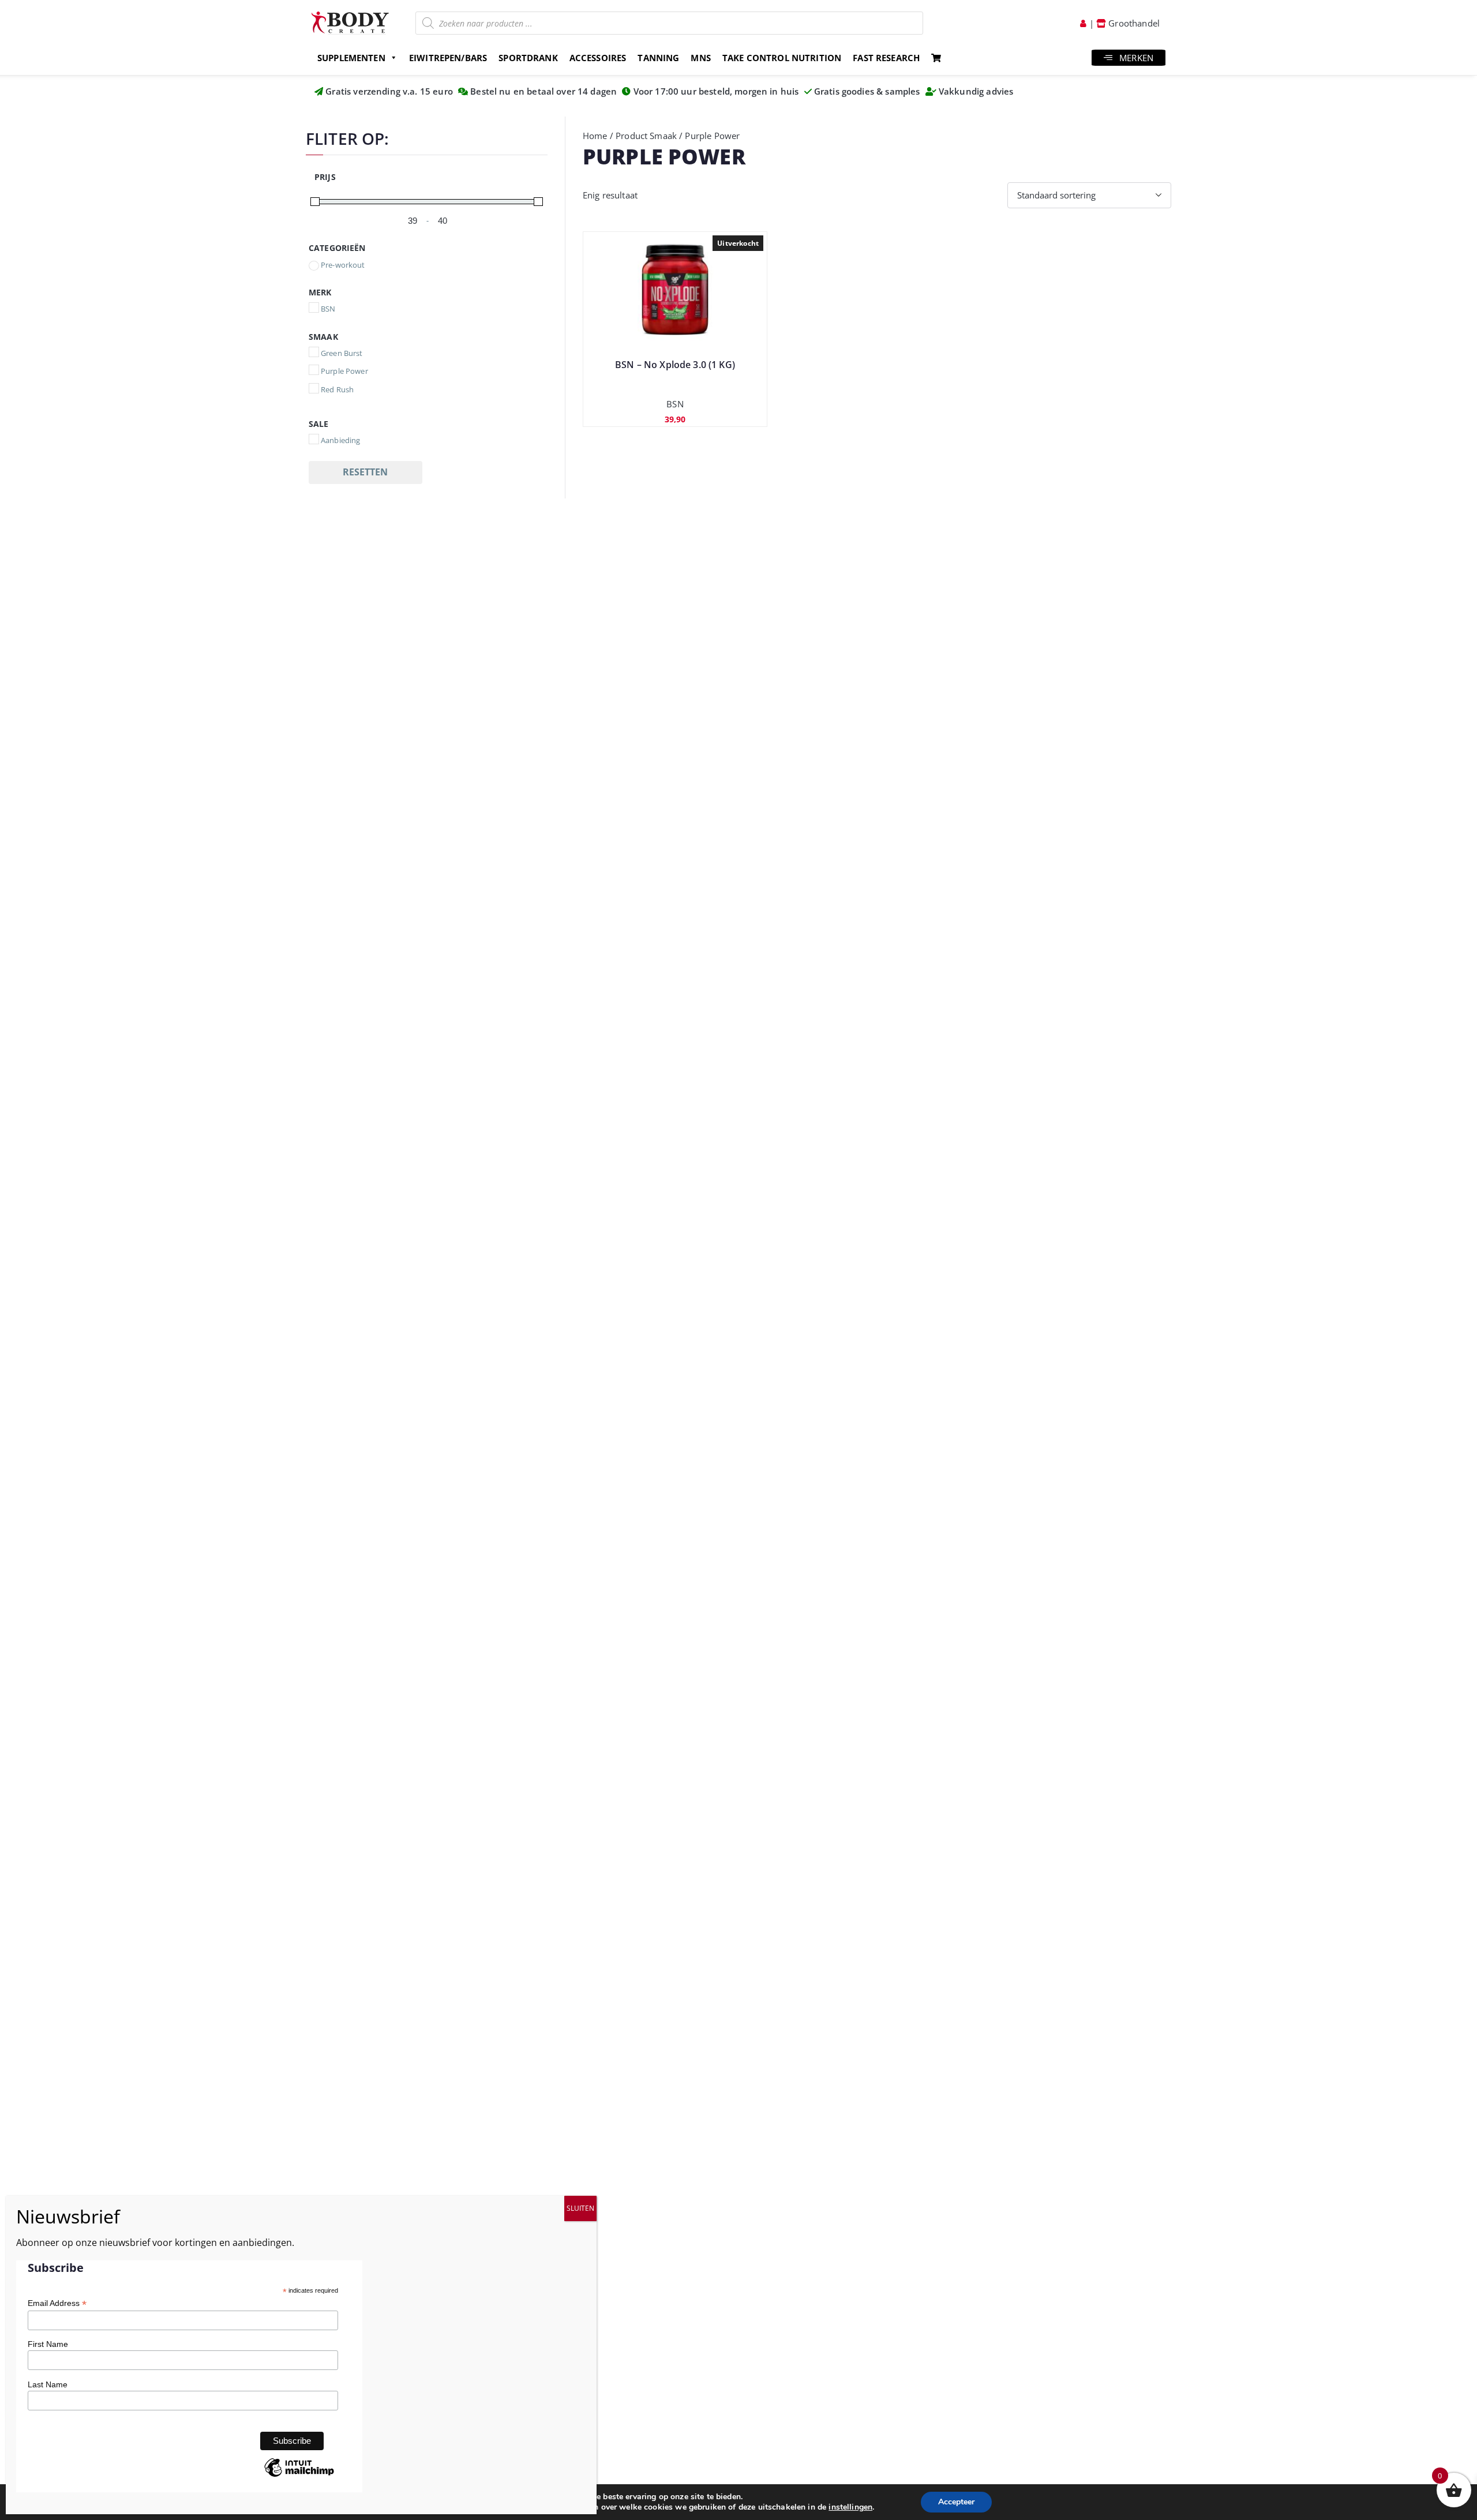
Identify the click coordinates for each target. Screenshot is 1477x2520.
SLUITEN (580, 2208)
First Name (48, 2344)
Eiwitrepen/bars (448, 58)
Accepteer (956, 2502)
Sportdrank (528, 58)
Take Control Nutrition (782, 58)
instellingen (850, 2507)
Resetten (365, 472)
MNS (700, 58)
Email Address (57, 2303)
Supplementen (351, 58)
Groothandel (1133, 23)
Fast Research (886, 58)
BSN (675, 404)
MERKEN (1136, 58)
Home (595, 136)
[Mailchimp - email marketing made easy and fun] (299, 2476)
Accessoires (598, 58)
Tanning (658, 58)
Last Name (48, 2384)
